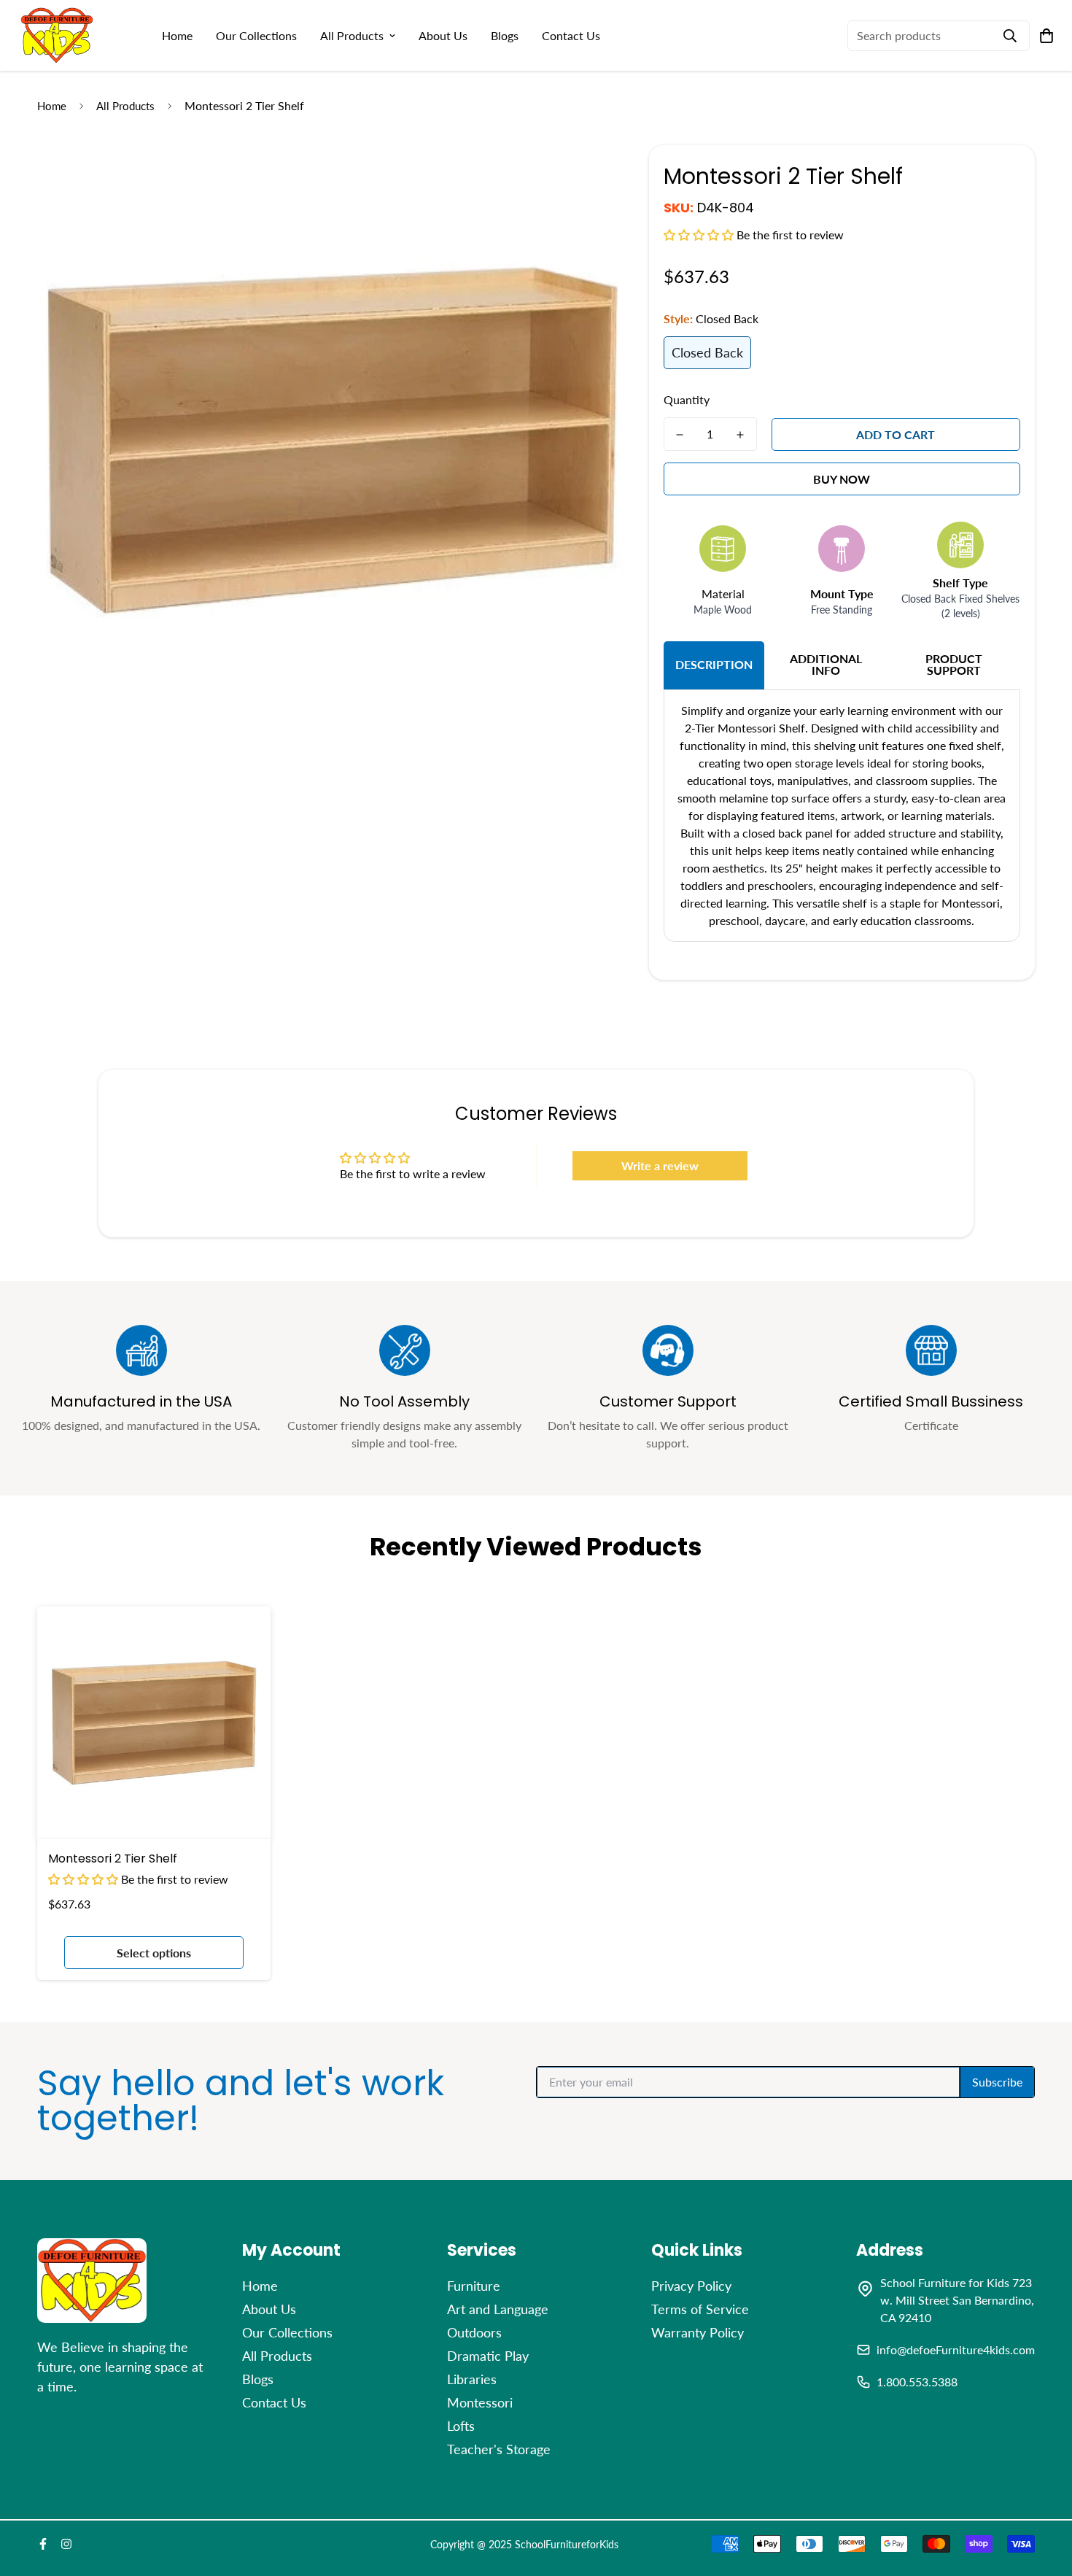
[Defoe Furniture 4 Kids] (57, 35)
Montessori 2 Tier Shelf (113, 1858)
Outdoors (474, 2332)
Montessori (480, 2402)
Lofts (461, 2426)
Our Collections (256, 35)
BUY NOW (842, 479)
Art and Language (498, 2309)
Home (177, 35)
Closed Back (707, 352)
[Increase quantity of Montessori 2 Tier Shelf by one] (741, 435)
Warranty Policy (698, 2332)
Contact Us (571, 35)
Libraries (472, 2379)
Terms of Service (700, 2309)
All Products (352, 35)
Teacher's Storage (499, 2449)
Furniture (474, 2286)
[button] (700, 235)
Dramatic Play (488, 2356)
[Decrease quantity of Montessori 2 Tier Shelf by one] (680, 435)
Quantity (687, 399)
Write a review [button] (660, 1165)
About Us (443, 35)
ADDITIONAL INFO (826, 664)
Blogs (505, 35)
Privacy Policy (691, 2286)
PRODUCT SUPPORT (954, 664)
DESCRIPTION (714, 664)
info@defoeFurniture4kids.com (956, 2349)
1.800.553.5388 (917, 2382)
